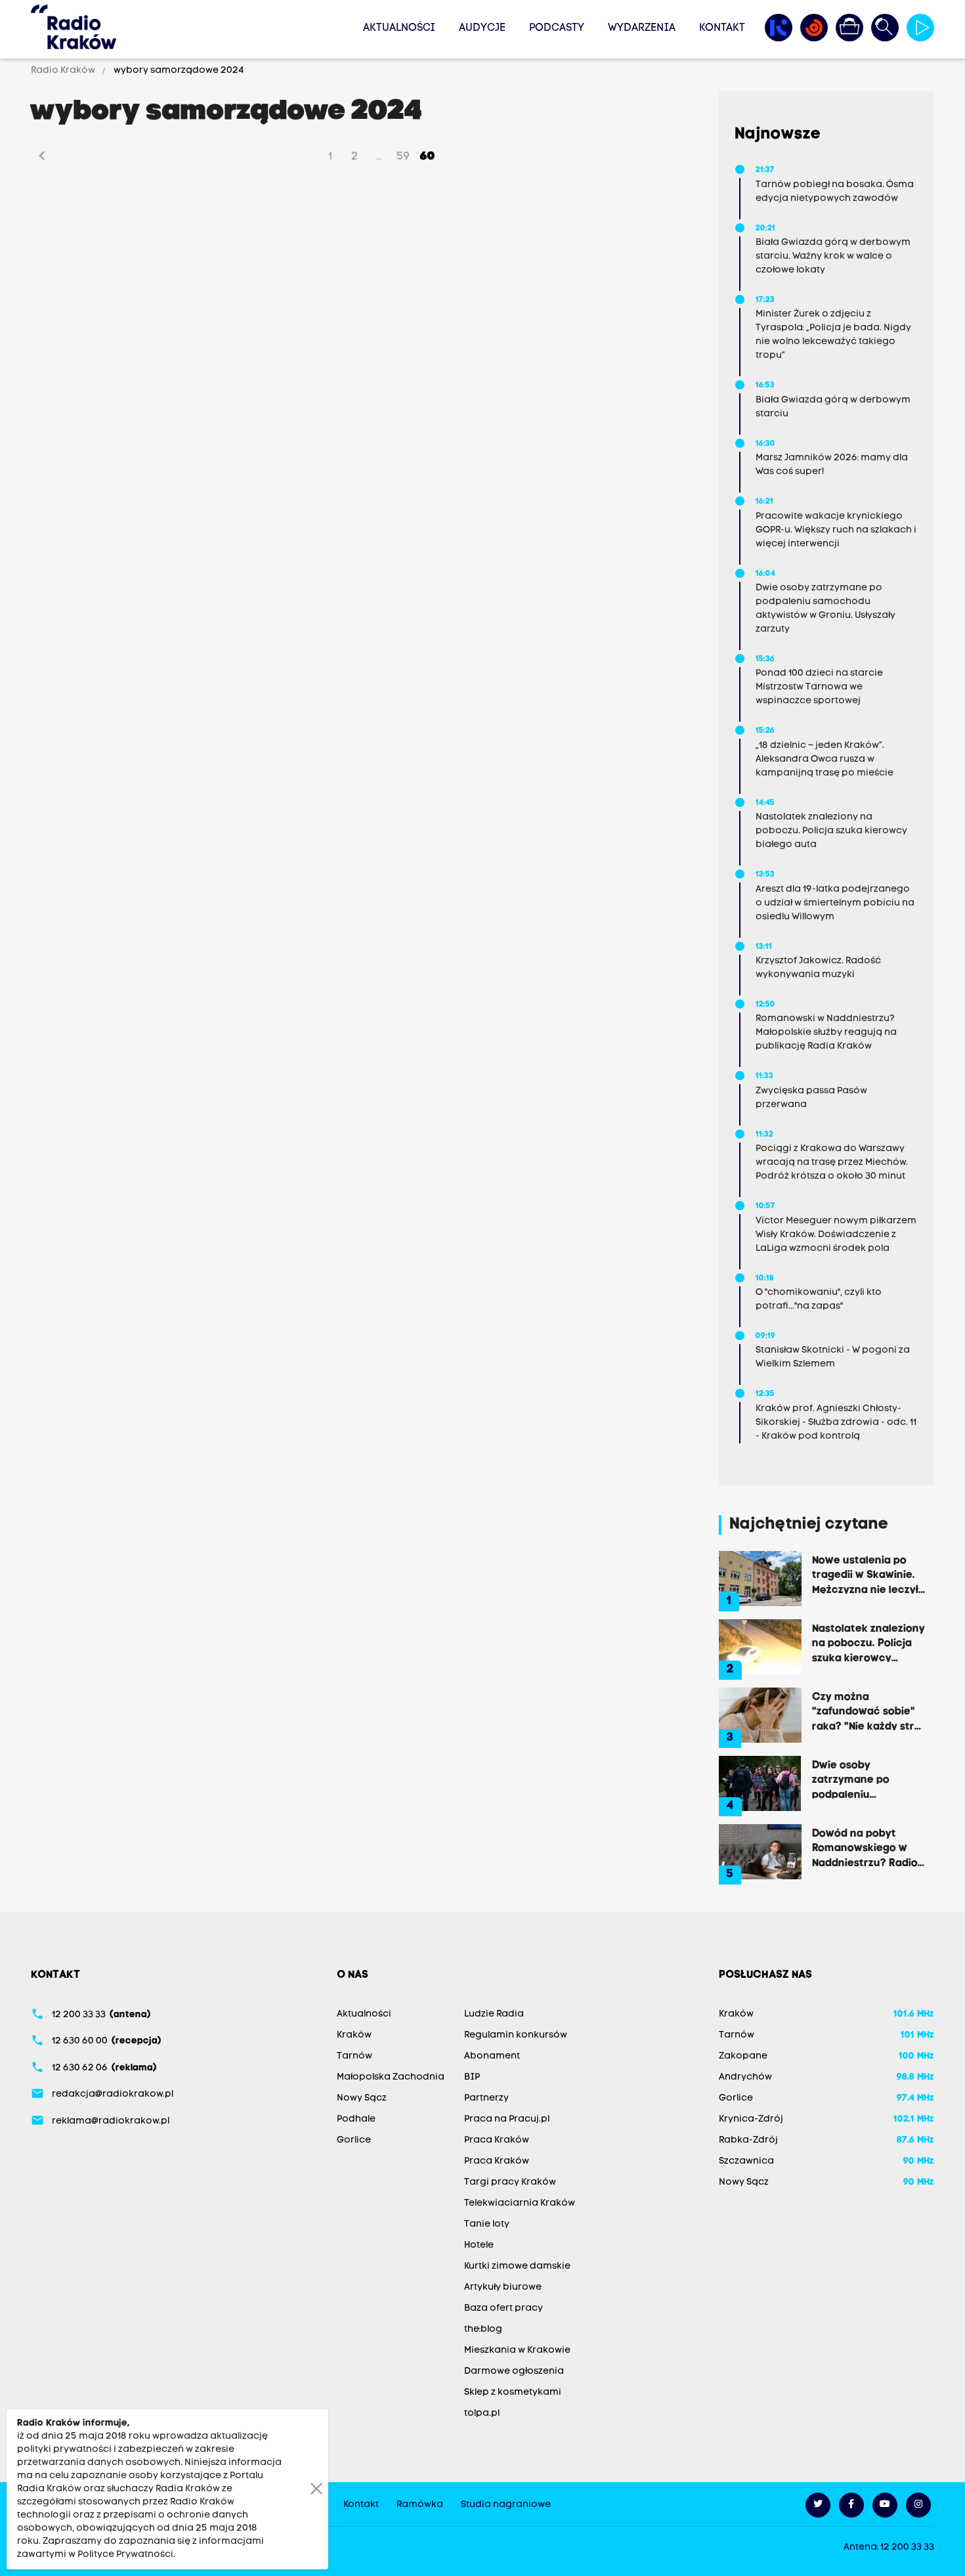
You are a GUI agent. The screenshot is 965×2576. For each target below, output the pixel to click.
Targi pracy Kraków (510, 2182)
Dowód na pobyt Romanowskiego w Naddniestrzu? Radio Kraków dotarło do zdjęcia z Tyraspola (865, 1848)
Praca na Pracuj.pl (507, 2119)
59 (403, 157)
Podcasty (557, 28)
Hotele (479, 2245)
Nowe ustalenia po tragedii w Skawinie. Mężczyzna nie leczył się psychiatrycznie (865, 1575)
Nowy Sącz (362, 2098)
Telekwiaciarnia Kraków (520, 2203)
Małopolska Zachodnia (391, 2077)
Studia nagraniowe (506, 2505)
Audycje (482, 28)
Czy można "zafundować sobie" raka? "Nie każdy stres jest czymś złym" (869, 1711)
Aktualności (399, 28)
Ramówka (420, 2505)
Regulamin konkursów (516, 2035)
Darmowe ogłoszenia (514, 2371)
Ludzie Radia (494, 2014)
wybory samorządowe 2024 (178, 71)
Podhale (356, 2119)
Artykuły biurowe (503, 2287)
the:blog (483, 2329)
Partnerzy (486, 2098)
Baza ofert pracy (504, 2308)
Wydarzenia (642, 28)
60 (428, 157)
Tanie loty (487, 2224)
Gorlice (354, 2140)
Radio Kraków (64, 71)
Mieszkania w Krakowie (517, 2350)
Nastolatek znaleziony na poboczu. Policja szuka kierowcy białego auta (868, 1643)
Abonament (492, 2056)
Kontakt (722, 28)
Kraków (354, 2035)
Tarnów (354, 2056)
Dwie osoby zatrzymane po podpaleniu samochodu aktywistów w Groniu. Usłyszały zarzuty (868, 1779)
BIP (472, 2077)
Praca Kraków (497, 2140)
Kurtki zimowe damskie (517, 2266)
